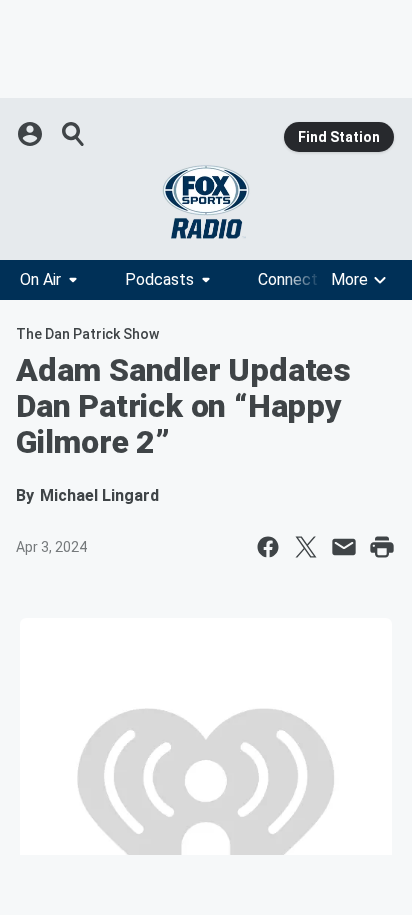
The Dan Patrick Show (87, 334)
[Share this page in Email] (344, 547)
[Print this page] (382, 547)
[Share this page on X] (306, 547)
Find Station (339, 137)
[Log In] (32, 134)
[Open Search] (74, 134)
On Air (40, 279)
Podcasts (159, 279)
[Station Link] (206, 202)
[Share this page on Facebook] (268, 547)
